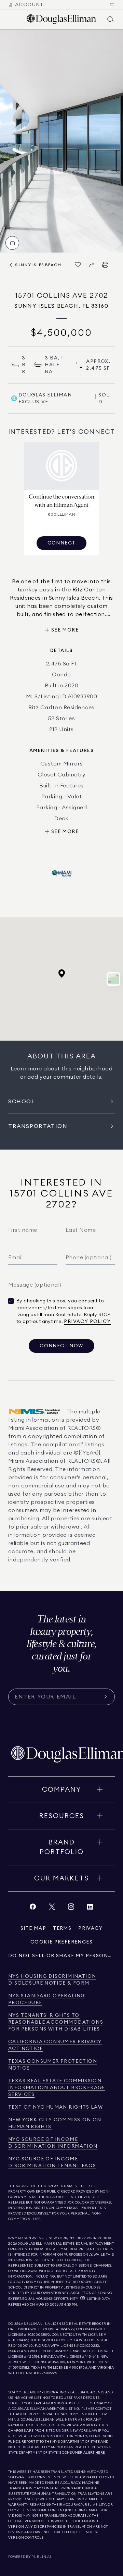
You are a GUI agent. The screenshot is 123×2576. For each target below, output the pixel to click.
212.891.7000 (97, 2238)
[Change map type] (113, 979)
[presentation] (61, 141)
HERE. (100, 2453)
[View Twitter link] (52, 1908)
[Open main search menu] (111, 19)
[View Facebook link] (33, 1908)
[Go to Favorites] (112, 5)
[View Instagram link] (71, 1908)
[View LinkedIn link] (90, 1908)
